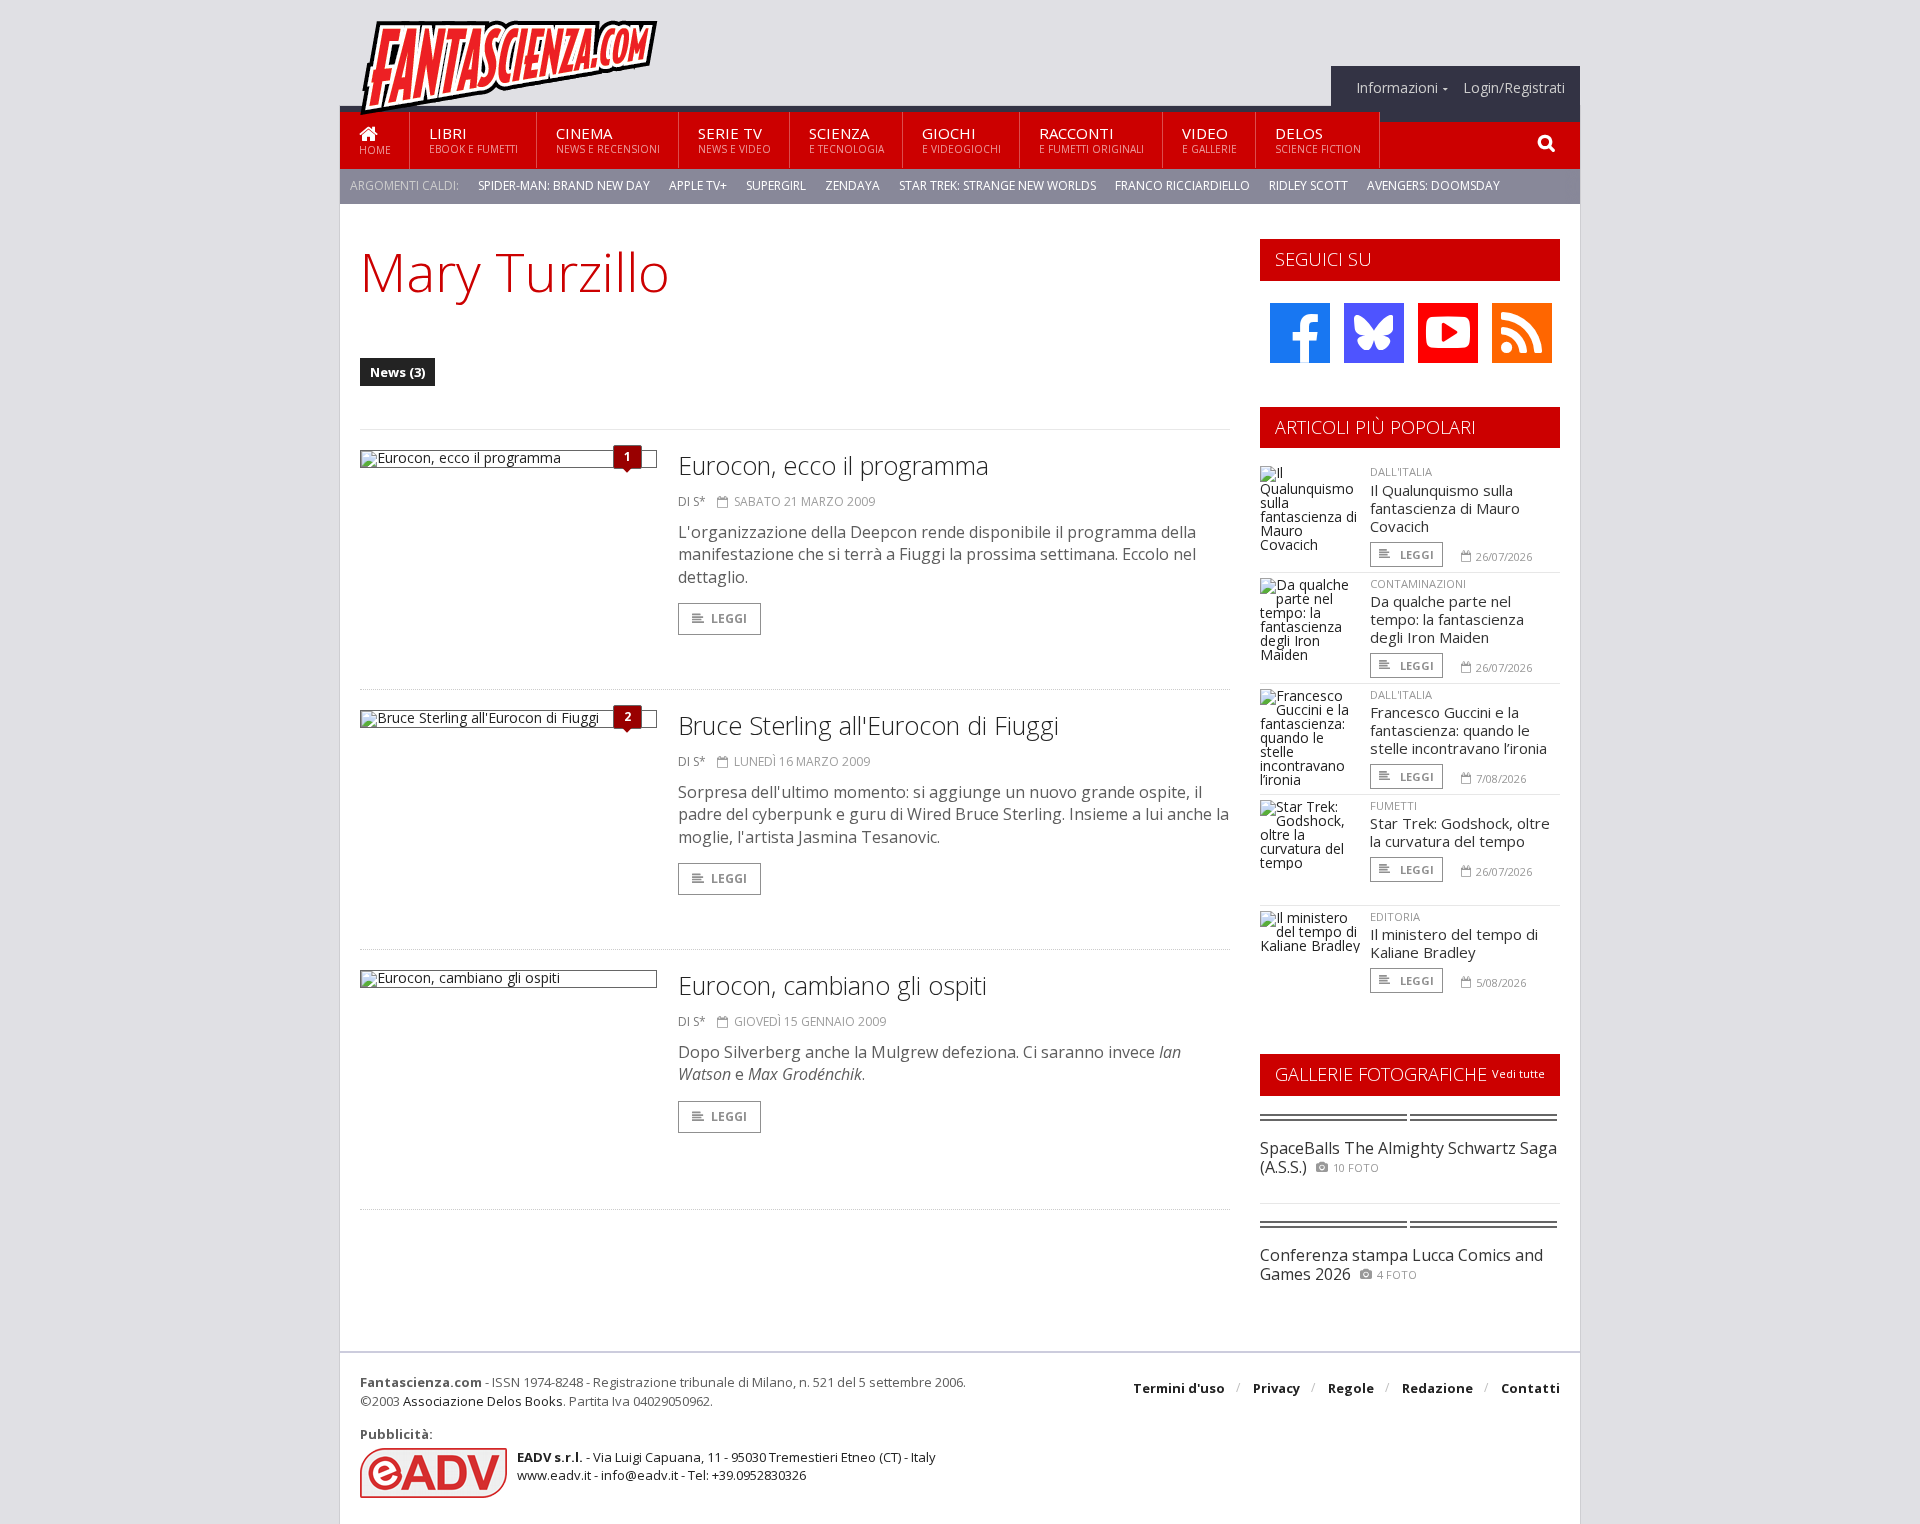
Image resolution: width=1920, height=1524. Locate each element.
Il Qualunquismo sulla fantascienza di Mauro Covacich (1445, 508)
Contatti (1530, 1388)
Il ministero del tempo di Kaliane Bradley (1454, 943)
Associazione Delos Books (483, 1401)
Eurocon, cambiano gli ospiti (832, 985)
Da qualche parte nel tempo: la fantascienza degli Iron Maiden (1447, 619)
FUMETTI (1393, 805)
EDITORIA (1395, 916)
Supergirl (776, 185)
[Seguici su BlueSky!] (1374, 333)
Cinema (608, 139)
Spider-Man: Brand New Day (564, 185)
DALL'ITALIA (1401, 471)
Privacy (1276, 1388)
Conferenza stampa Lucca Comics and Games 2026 (1401, 1264)
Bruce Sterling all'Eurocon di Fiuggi (868, 725)
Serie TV (734, 139)
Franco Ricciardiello (1182, 185)
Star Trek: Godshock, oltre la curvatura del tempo (1460, 832)
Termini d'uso (1179, 1388)
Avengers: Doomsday (1433, 185)
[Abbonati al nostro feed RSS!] (1522, 333)
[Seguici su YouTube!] (1448, 333)
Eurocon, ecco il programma (833, 465)
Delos (1318, 139)
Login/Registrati (1514, 88)
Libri (473, 139)
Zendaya (852, 185)
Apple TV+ (698, 185)
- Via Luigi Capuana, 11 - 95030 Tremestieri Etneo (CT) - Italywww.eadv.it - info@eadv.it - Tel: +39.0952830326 (726, 1466)
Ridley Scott (1308, 185)
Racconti (1091, 139)
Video (1209, 139)
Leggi (729, 618)
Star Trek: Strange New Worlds (997, 185)
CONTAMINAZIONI (1418, 583)
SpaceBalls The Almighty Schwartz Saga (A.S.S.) (1408, 1157)
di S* (692, 501)
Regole (1351, 1388)
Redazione (1437, 1388)
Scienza (846, 139)
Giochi (961, 139)
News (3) (397, 372)
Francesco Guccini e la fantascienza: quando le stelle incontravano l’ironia (1458, 730)
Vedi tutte (1518, 1073)
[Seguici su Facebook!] (1300, 333)
